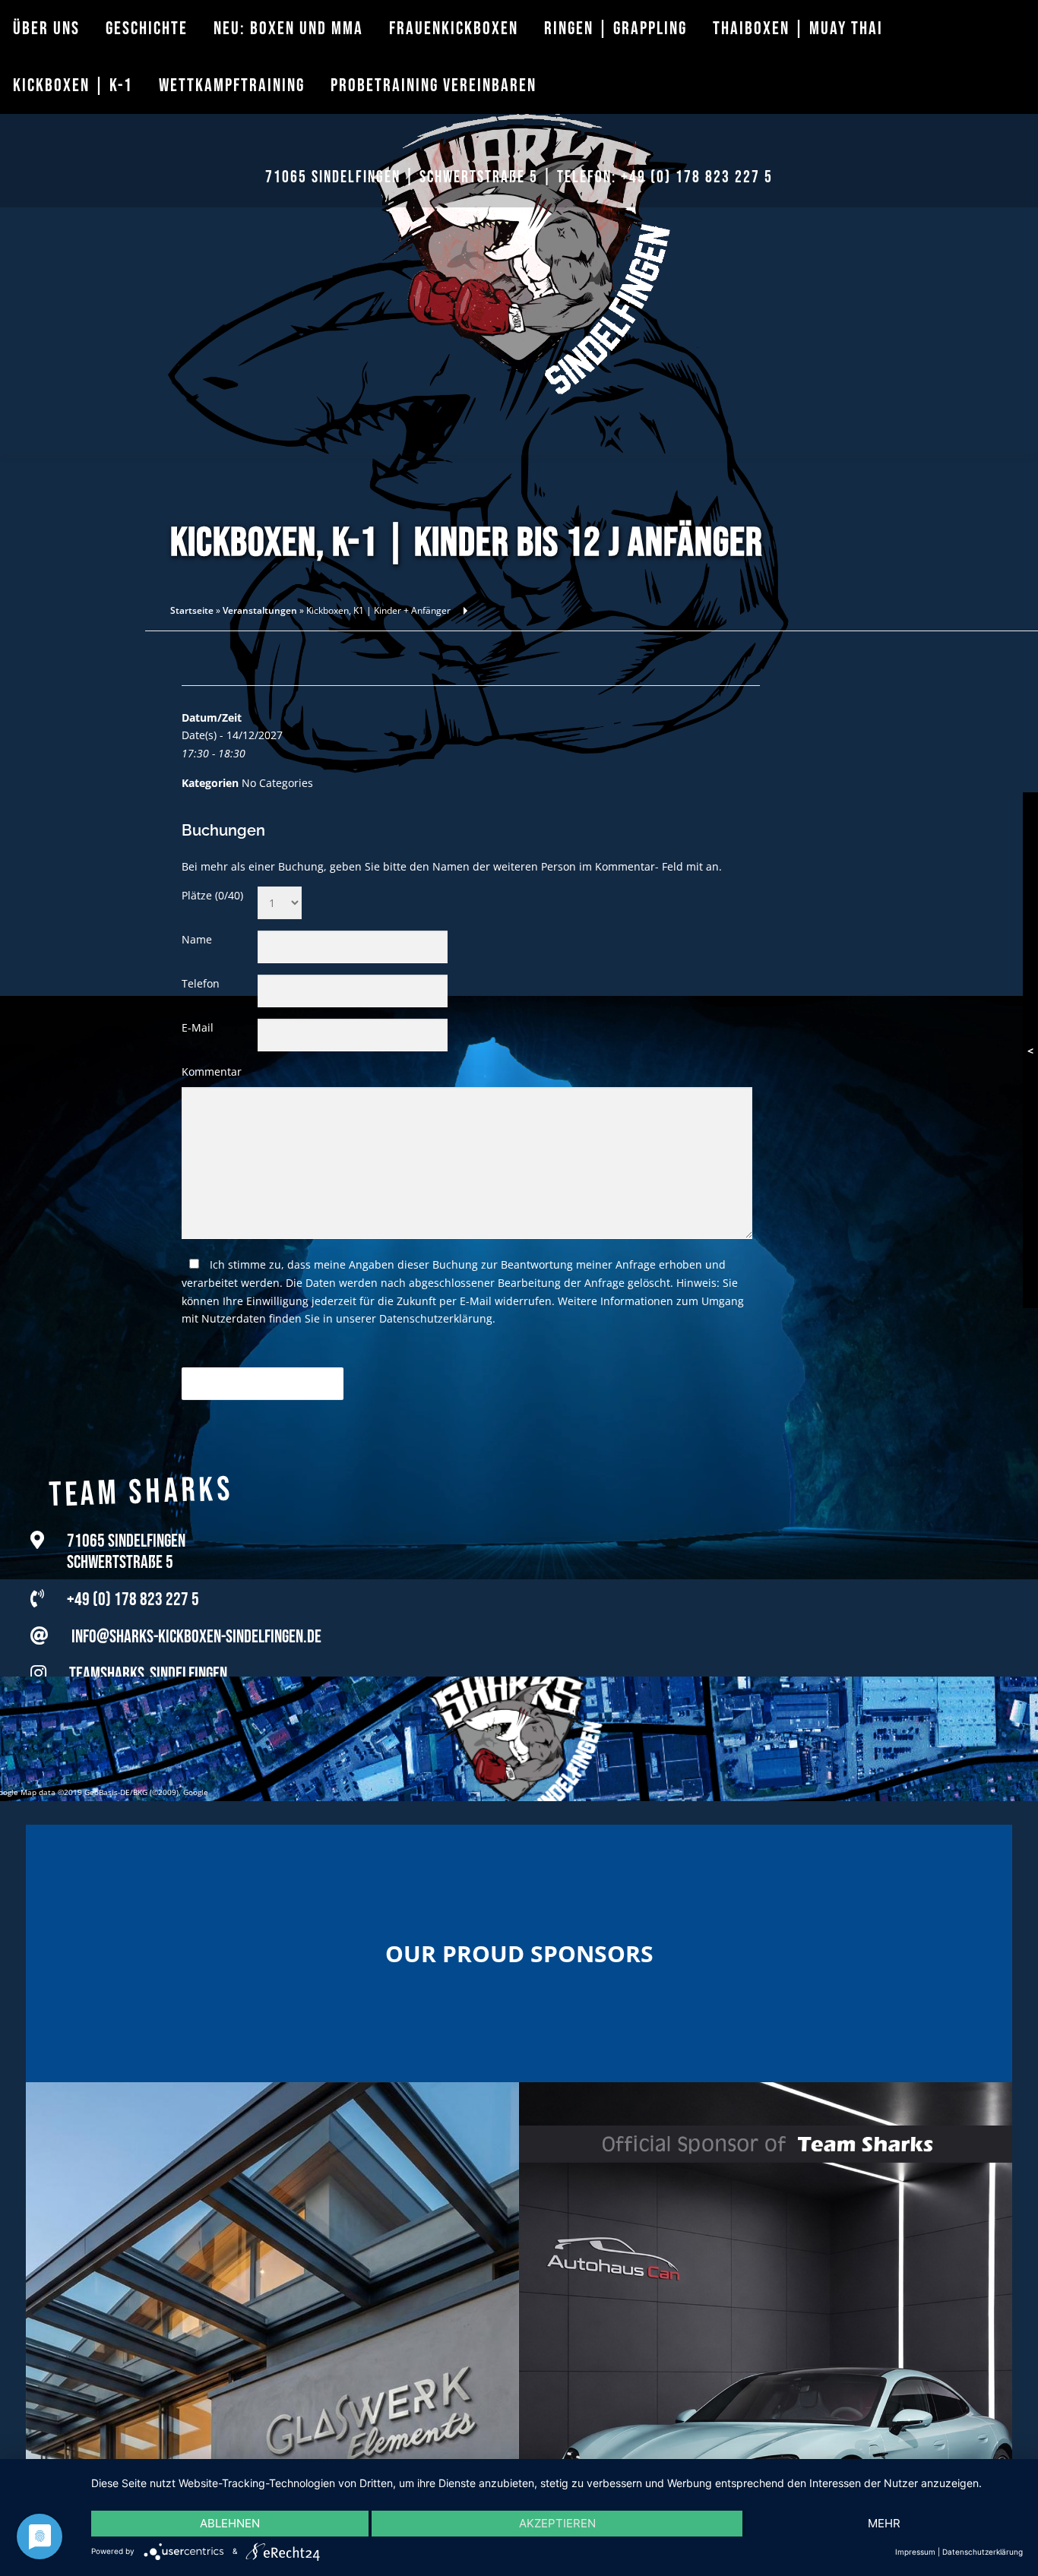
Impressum (915, 2552)
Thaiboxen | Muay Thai (798, 28)
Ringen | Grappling (616, 28)
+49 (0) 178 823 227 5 (697, 177)
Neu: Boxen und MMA (288, 28)
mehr (884, 2523)
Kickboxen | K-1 (73, 85)
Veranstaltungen (260, 610)
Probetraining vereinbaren (434, 85)
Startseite (192, 610)
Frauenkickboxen (454, 28)
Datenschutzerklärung (436, 1318)
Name (197, 939)
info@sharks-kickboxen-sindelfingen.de (196, 1620)
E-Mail (198, 1027)
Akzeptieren (557, 2523)
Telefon (201, 983)
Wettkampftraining (232, 85)
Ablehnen (230, 2523)
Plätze (212, 895)
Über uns (46, 28)
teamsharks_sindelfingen (148, 1657)
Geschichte (147, 28)
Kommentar (212, 1071)
